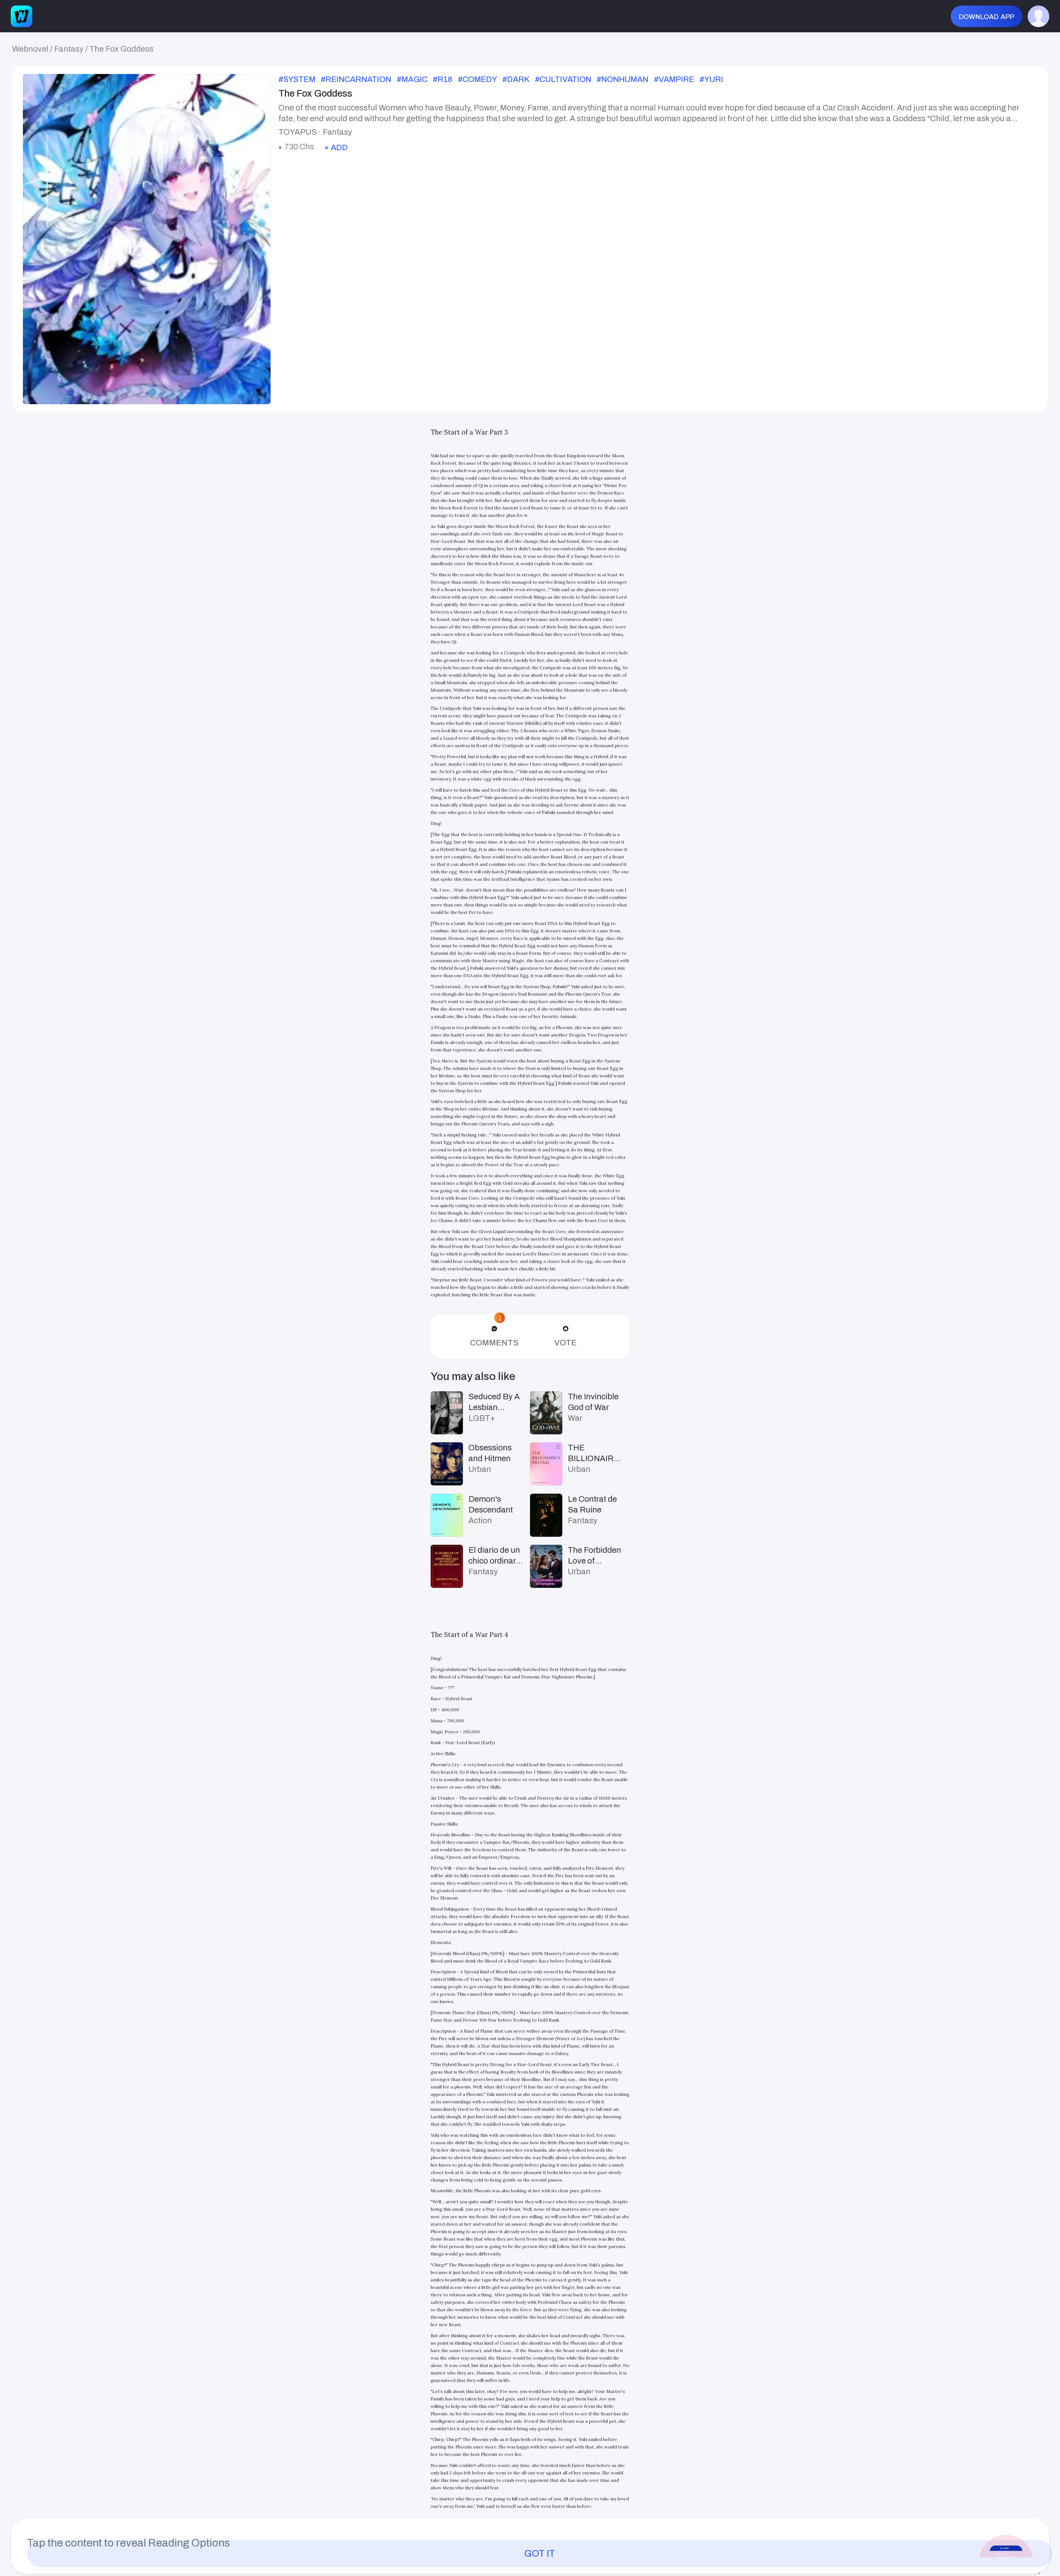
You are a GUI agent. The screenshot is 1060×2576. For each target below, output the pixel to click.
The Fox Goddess (121, 49)
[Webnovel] (22, 16)
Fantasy (69, 49)
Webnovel (30, 49)
